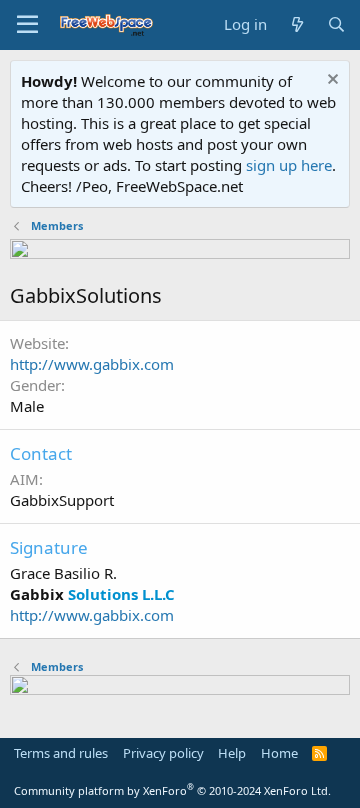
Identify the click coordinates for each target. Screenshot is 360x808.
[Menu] (27, 25)
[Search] (336, 24)
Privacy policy (163, 753)
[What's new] (296, 24)
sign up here (289, 165)
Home (279, 753)
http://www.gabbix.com (92, 364)
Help (232, 753)
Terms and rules (61, 753)
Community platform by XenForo (172, 790)
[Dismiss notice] (330, 81)
